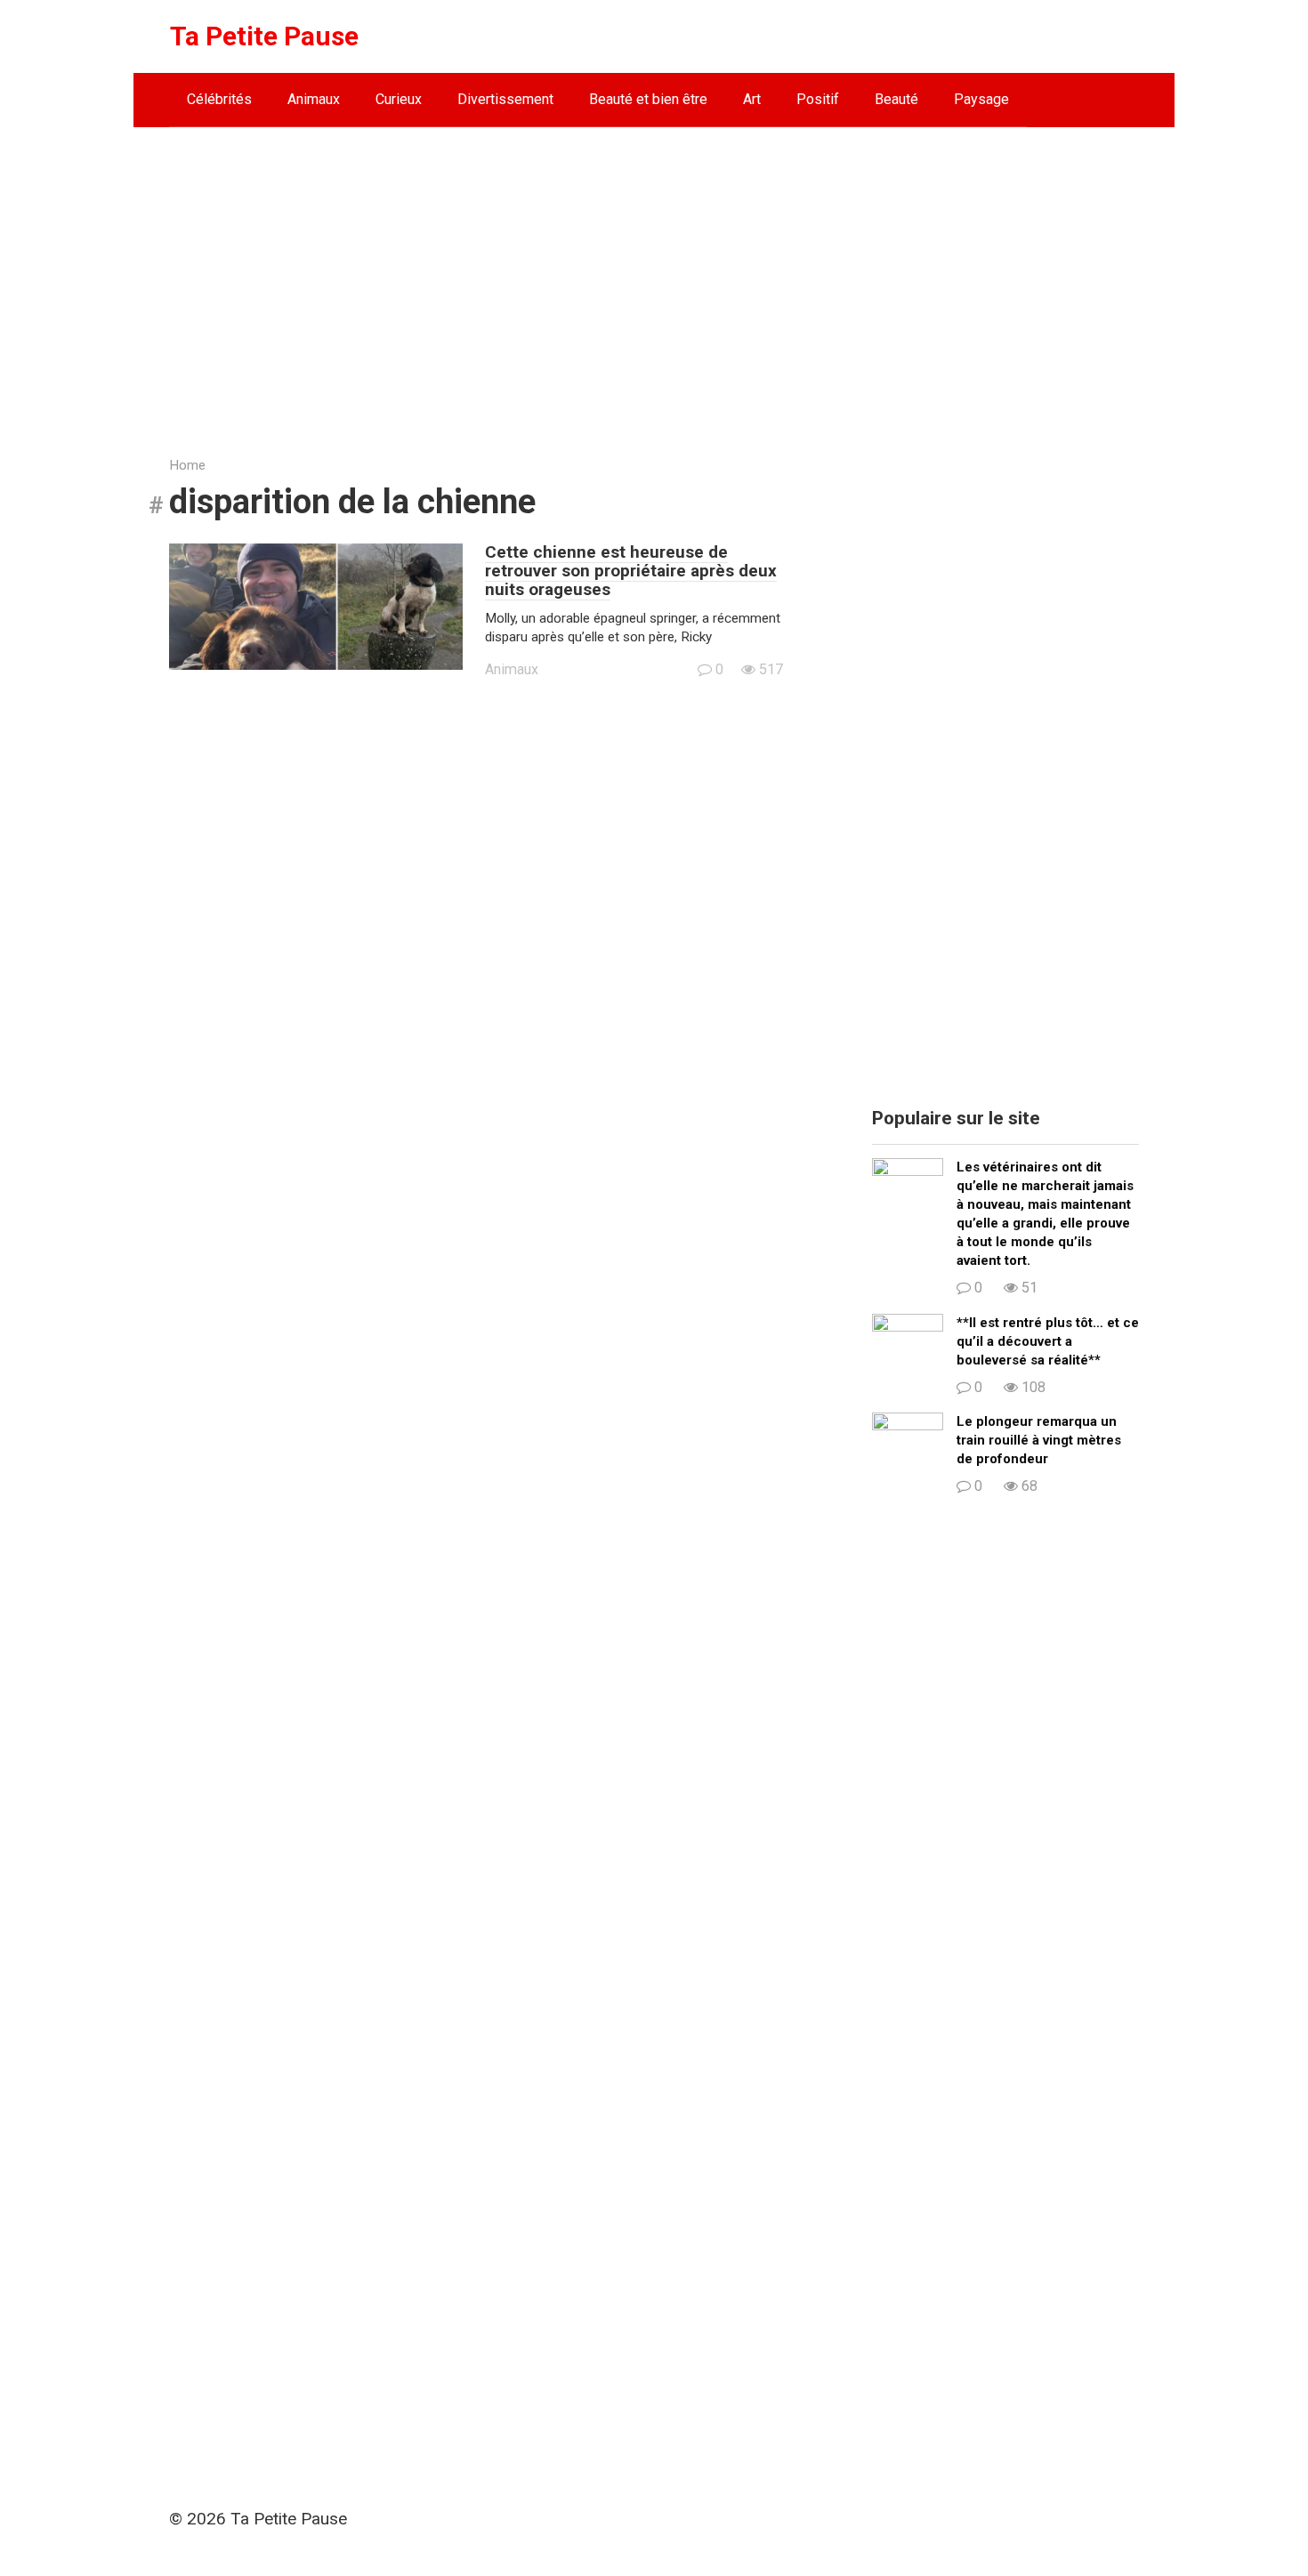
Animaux (314, 99)
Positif (818, 99)
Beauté (896, 99)
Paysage (981, 99)
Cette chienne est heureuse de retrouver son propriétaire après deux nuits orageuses (631, 571)
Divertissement (505, 99)
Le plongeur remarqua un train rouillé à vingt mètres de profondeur (1039, 1440)
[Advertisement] (654, 278)
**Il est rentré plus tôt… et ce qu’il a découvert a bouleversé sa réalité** (1048, 1341)
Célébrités (219, 99)
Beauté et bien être (648, 99)
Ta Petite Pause (264, 36)
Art (752, 99)
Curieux (399, 99)
